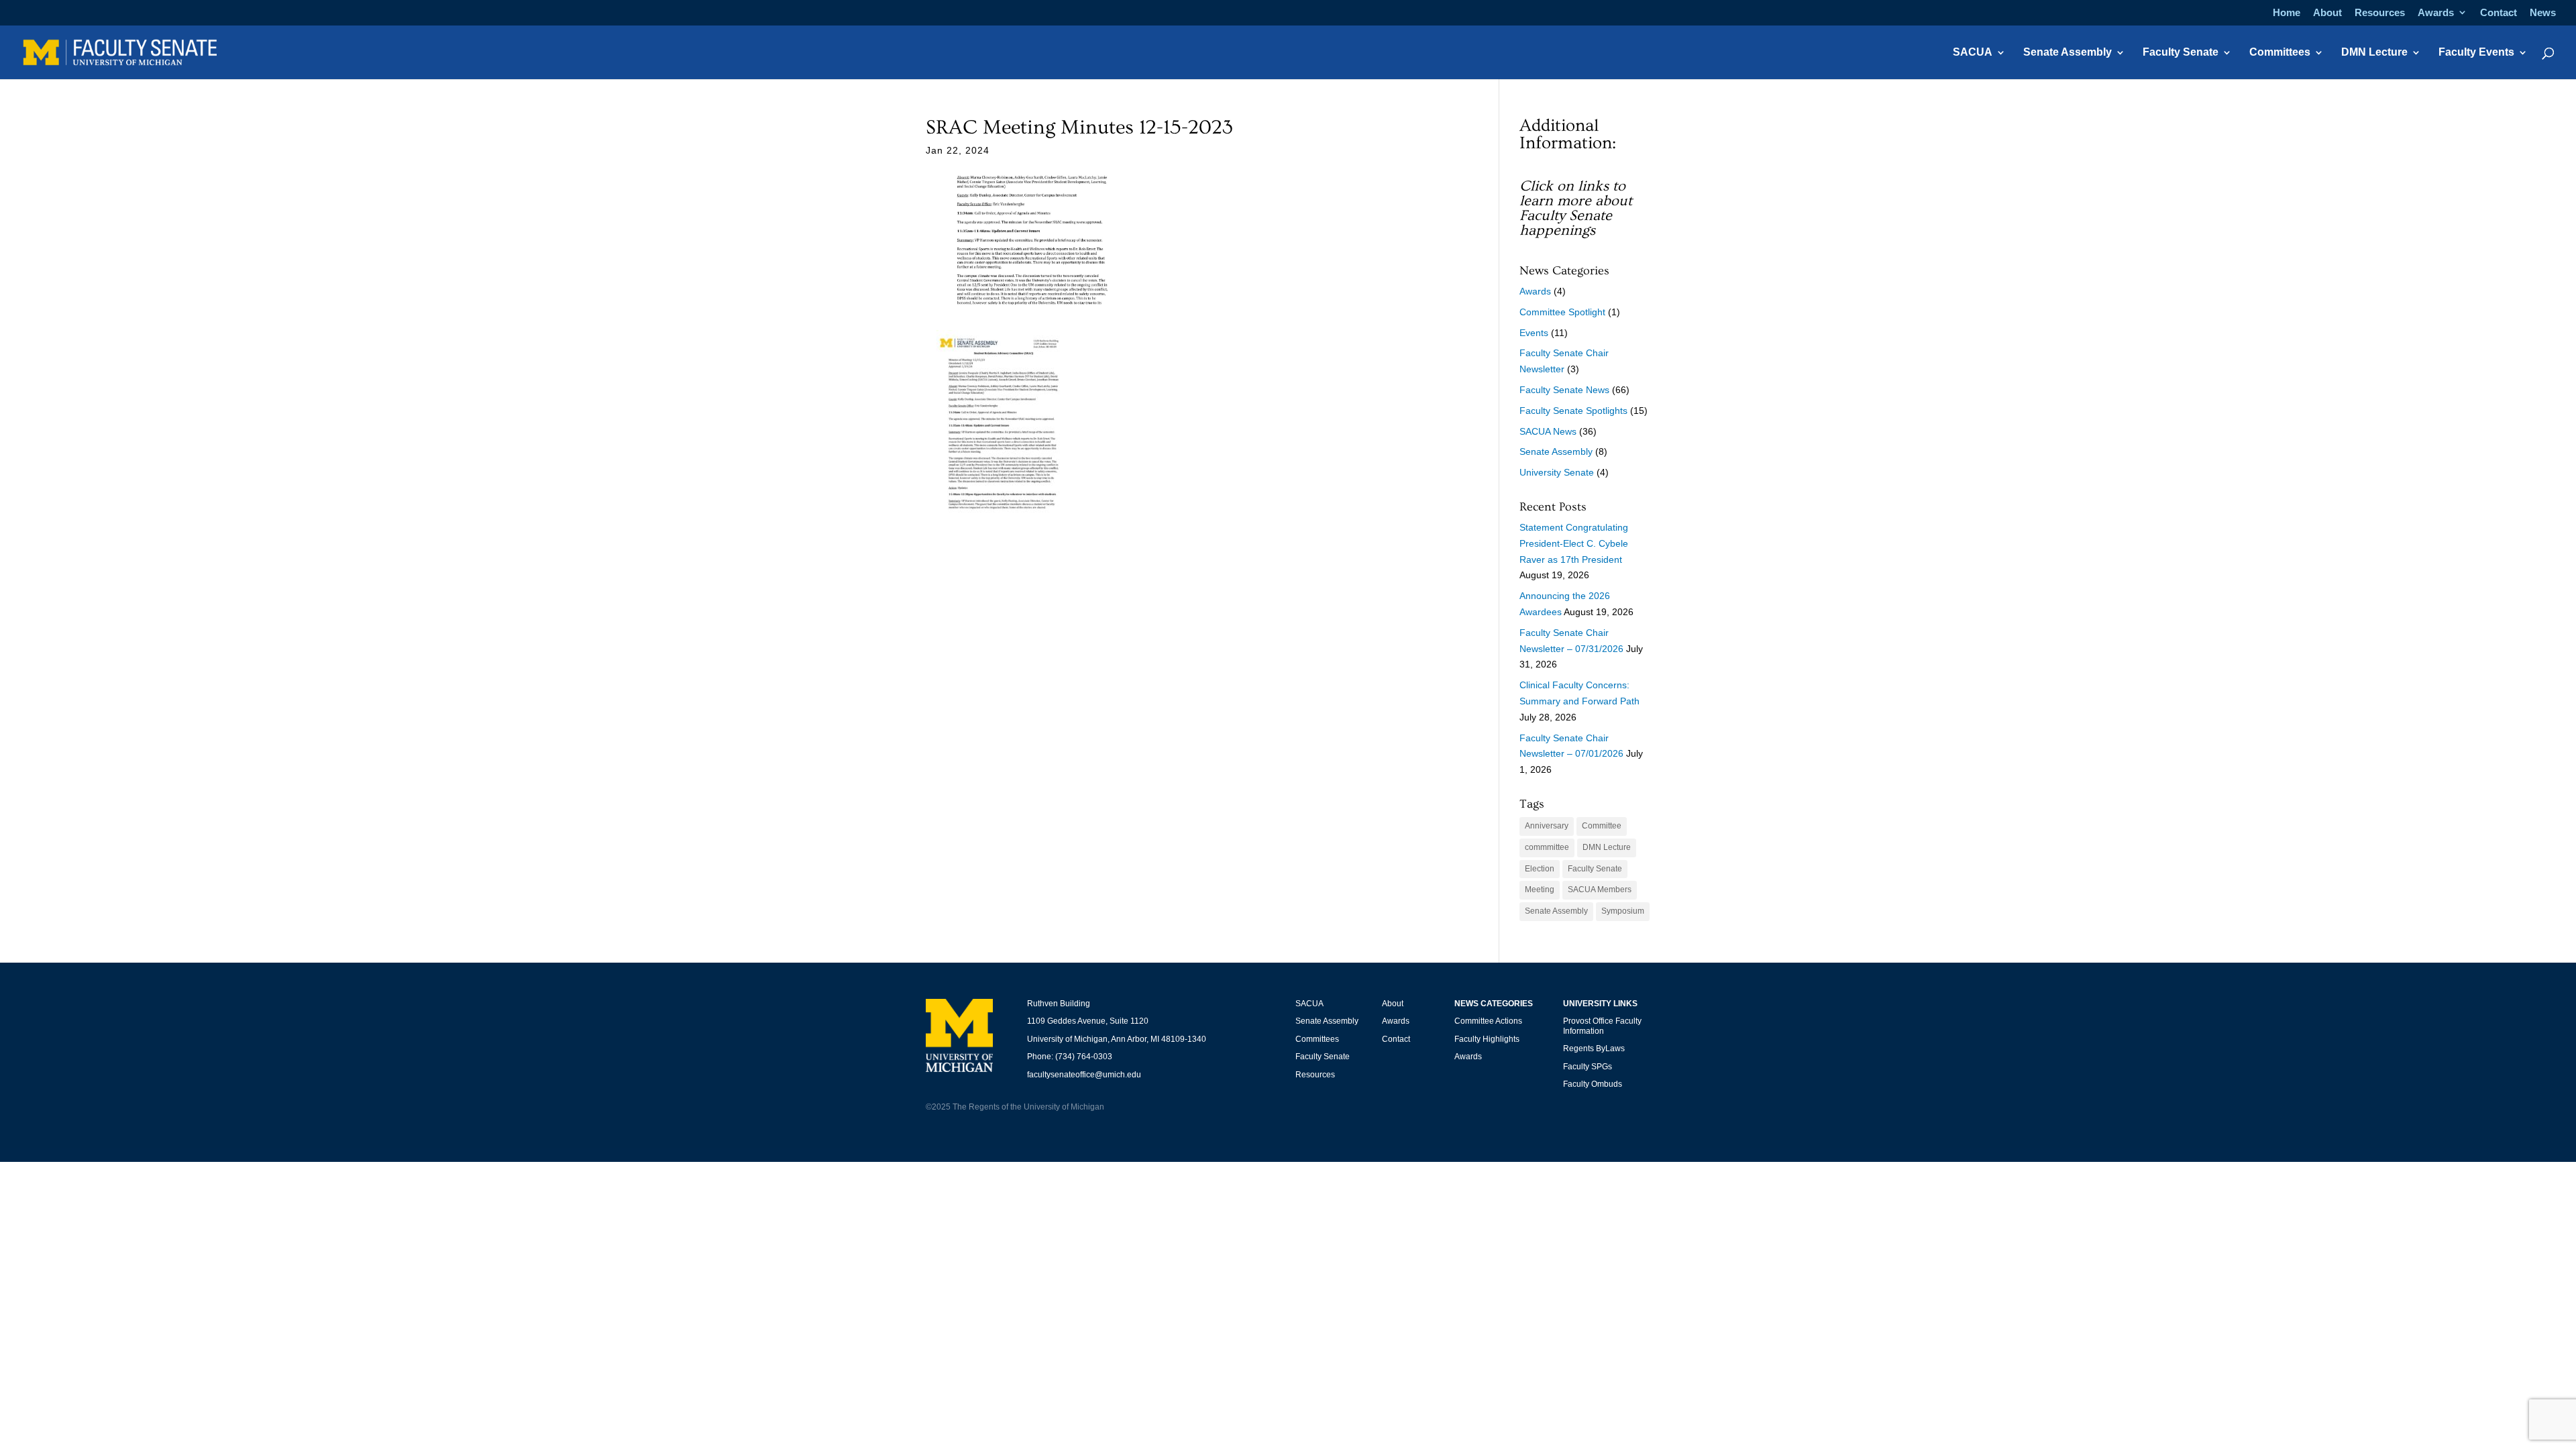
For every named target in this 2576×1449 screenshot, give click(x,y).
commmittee (1547, 847)
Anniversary (1547, 826)
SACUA (1973, 53)
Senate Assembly (2068, 53)
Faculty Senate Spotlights (1573, 411)
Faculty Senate (2181, 53)
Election (1540, 869)
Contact (2499, 13)
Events (1534, 333)
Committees (2280, 53)
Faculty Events (2476, 53)
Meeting (1540, 890)
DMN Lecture (2374, 53)
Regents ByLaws (1594, 1049)
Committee (1602, 826)
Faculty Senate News (1564, 390)
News (2543, 13)
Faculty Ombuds (1593, 1084)
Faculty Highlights (1487, 1039)
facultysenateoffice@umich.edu (1084, 1075)
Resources (2380, 13)
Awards (2436, 13)
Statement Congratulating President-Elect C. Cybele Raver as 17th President (1574, 543)
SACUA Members (1600, 890)
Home (2287, 13)
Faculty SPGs (1588, 1067)
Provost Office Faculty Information (1602, 1026)
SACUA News (1548, 431)
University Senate (1557, 472)
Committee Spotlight (1562, 312)
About (2327, 13)
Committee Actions (1488, 1021)
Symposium (1623, 911)
